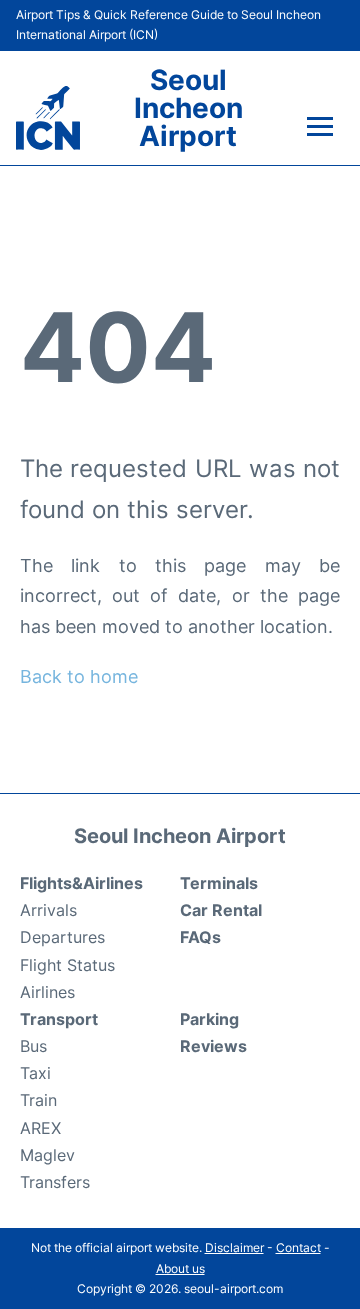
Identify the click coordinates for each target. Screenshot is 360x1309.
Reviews (213, 1046)
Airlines (47, 992)
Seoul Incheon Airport (188, 108)
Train (38, 1100)
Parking (209, 1019)
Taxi (35, 1073)
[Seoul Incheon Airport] (48, 118)
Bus (33, 1046)
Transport (59, 1019)
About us (180, 1268)
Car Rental (221, 910)
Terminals (219, 883)
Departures (62, 937)
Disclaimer (234, 1247)
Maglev (47, 1155)
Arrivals (48, 910)
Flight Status (67, 965)
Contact (298, 1247)
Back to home (79, 676)
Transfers (55, 1182)
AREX (40, 1128)
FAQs (200, 937)
